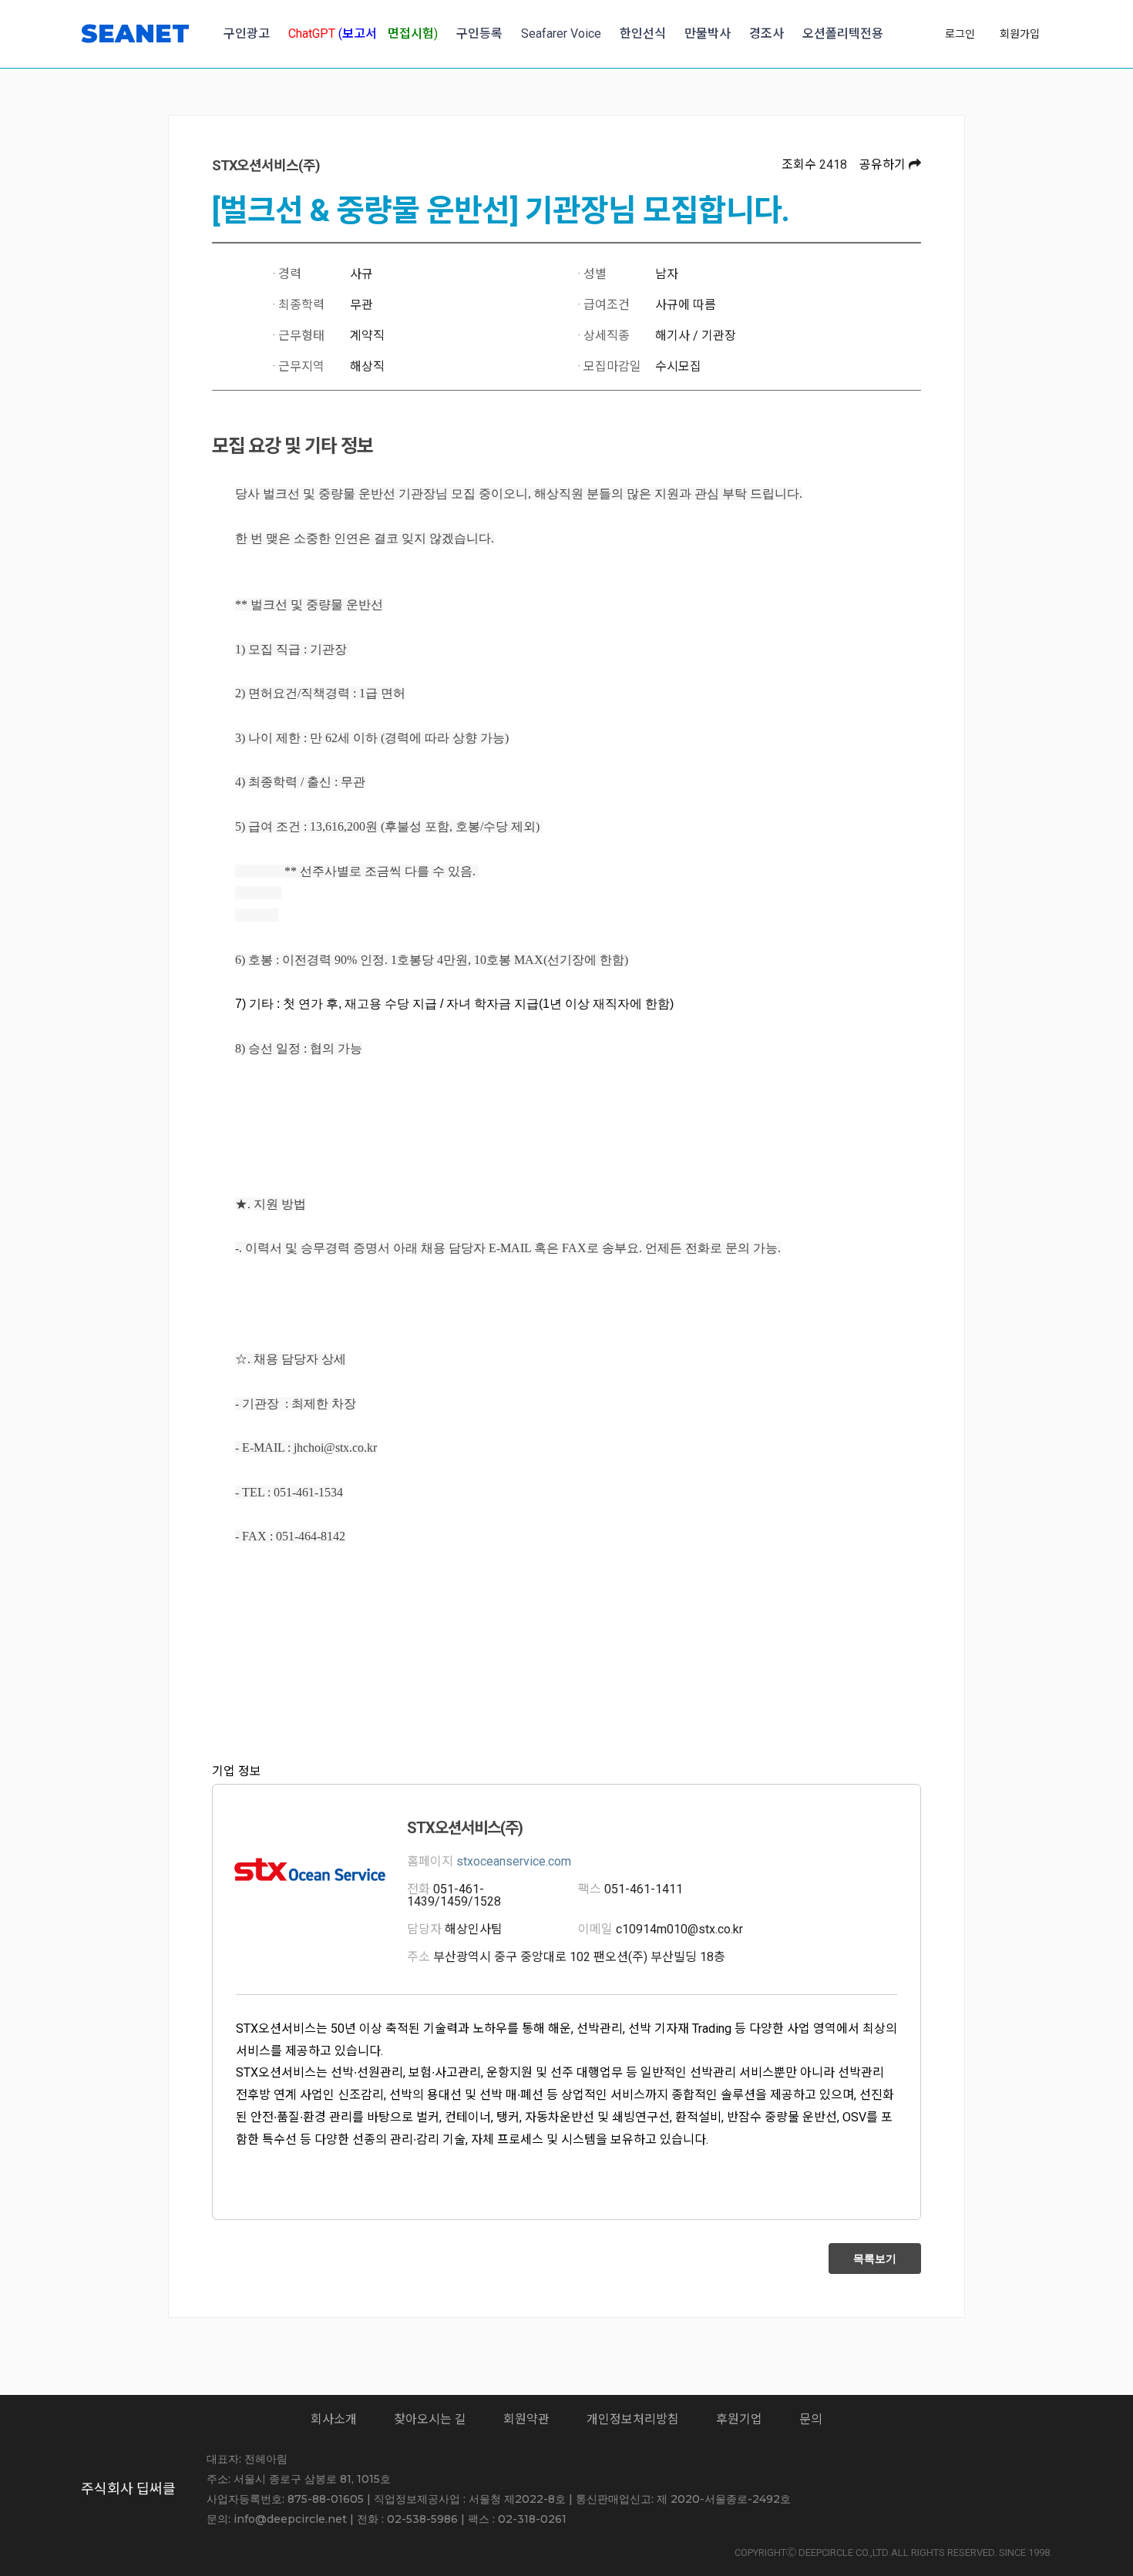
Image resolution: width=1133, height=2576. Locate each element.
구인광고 (247, 34)
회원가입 (1020, 34)
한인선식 (643, 34)
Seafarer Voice (561, 34)
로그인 (960, 34)
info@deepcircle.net (290, 2519)
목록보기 (875, 2259)
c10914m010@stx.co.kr (679, 1929)
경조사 (767, 34)
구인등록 (479, 34)
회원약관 (526, 2419)
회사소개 (334, 2419)
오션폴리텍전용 (843, 34)
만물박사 (708, 34)
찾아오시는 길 (430, 2419)
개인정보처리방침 (633, 2419)
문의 (811, 2419)
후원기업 (739, 2419)
